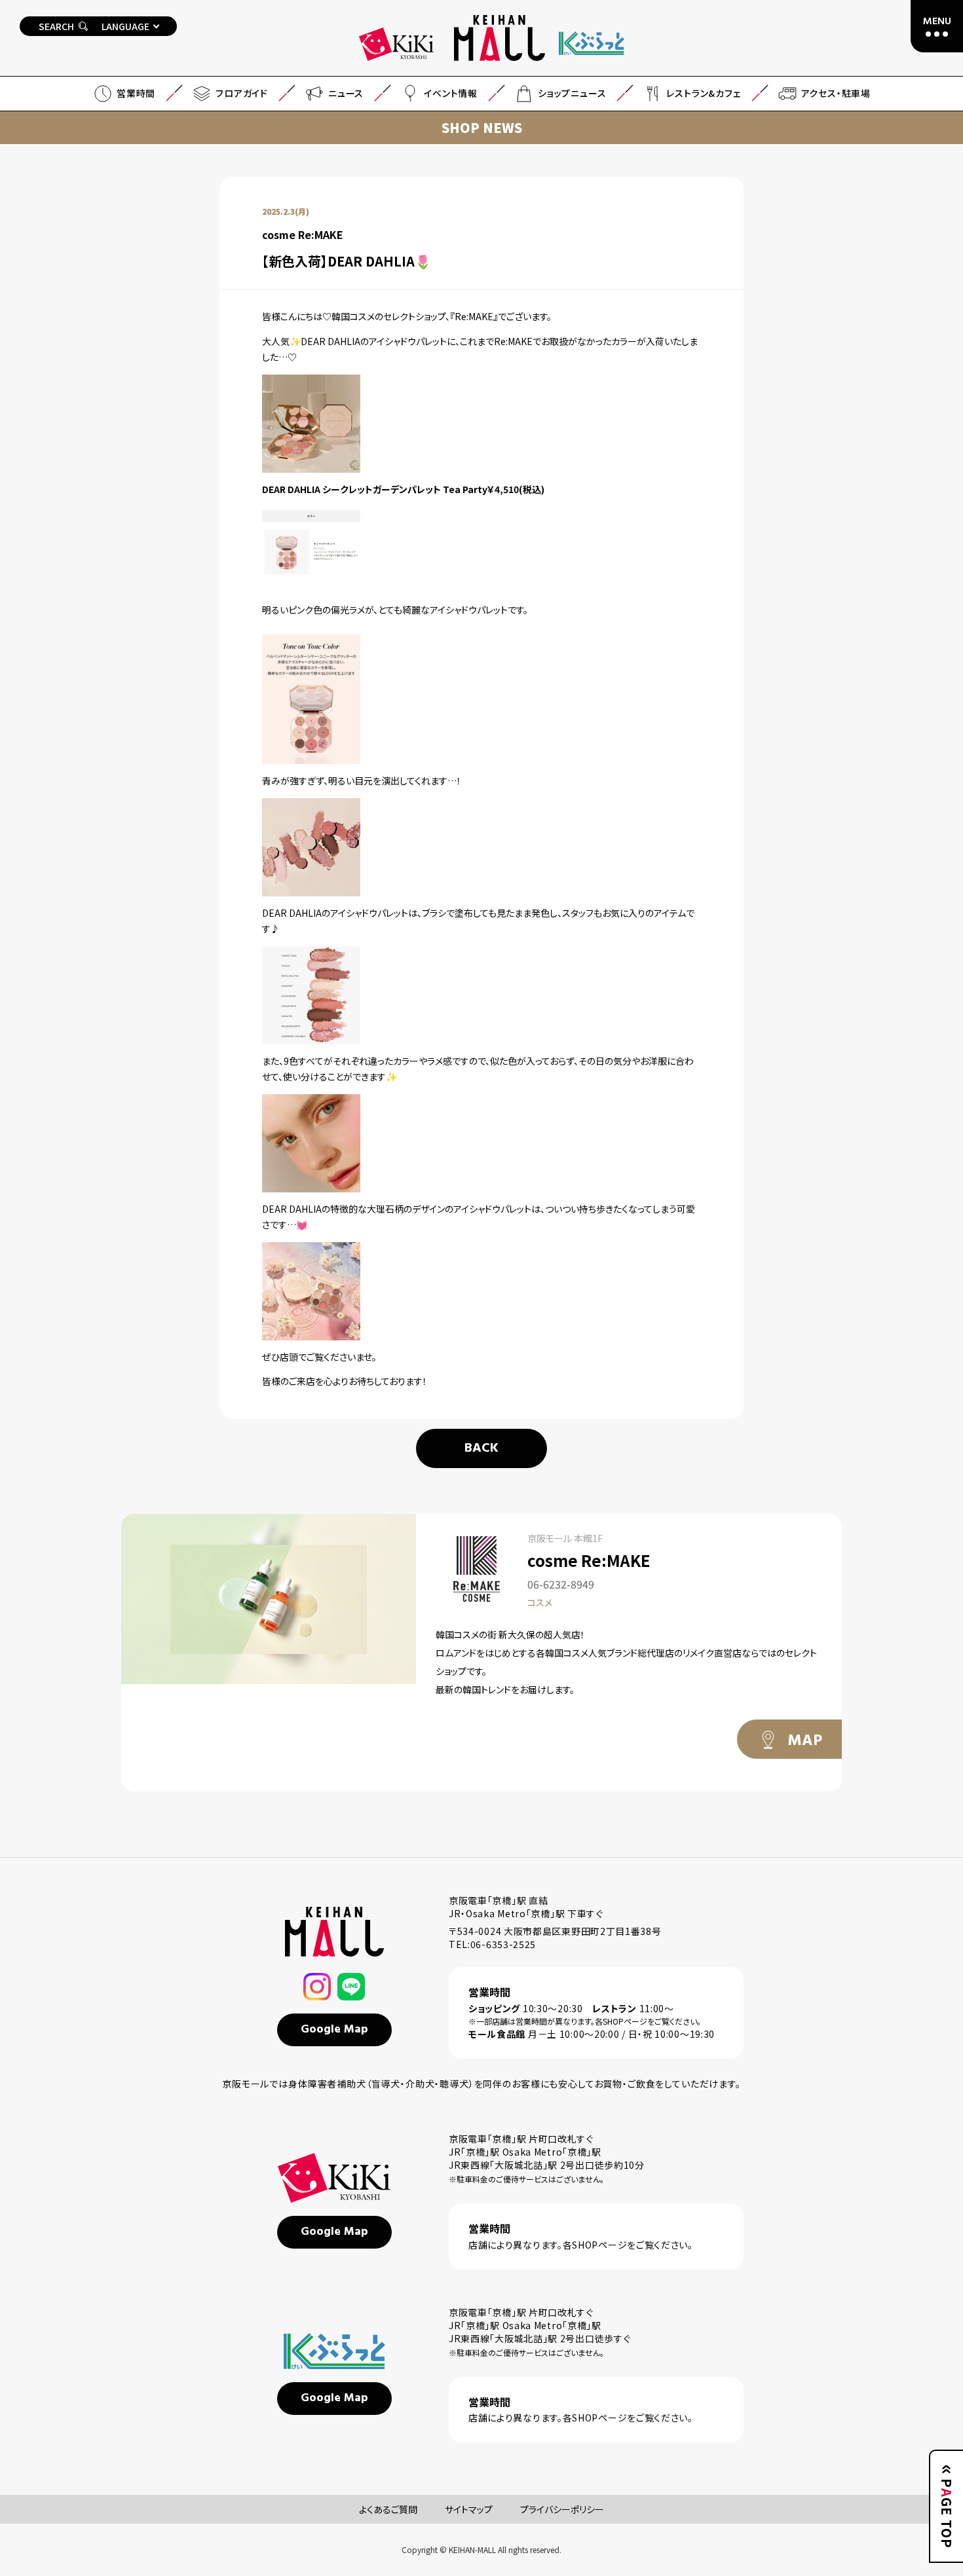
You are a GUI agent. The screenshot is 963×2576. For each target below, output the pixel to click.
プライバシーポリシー (562, 2509)
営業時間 (136, 93)
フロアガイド (242, 93)
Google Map (334, 2030)
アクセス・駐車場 (836, 93)
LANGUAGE (125, 26)
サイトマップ (469, 2509)
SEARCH (56, 26)
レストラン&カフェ (703, 93)
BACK (481, 1448)
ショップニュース (572, 93)
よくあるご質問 (388, 2509)
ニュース (346, 93)
